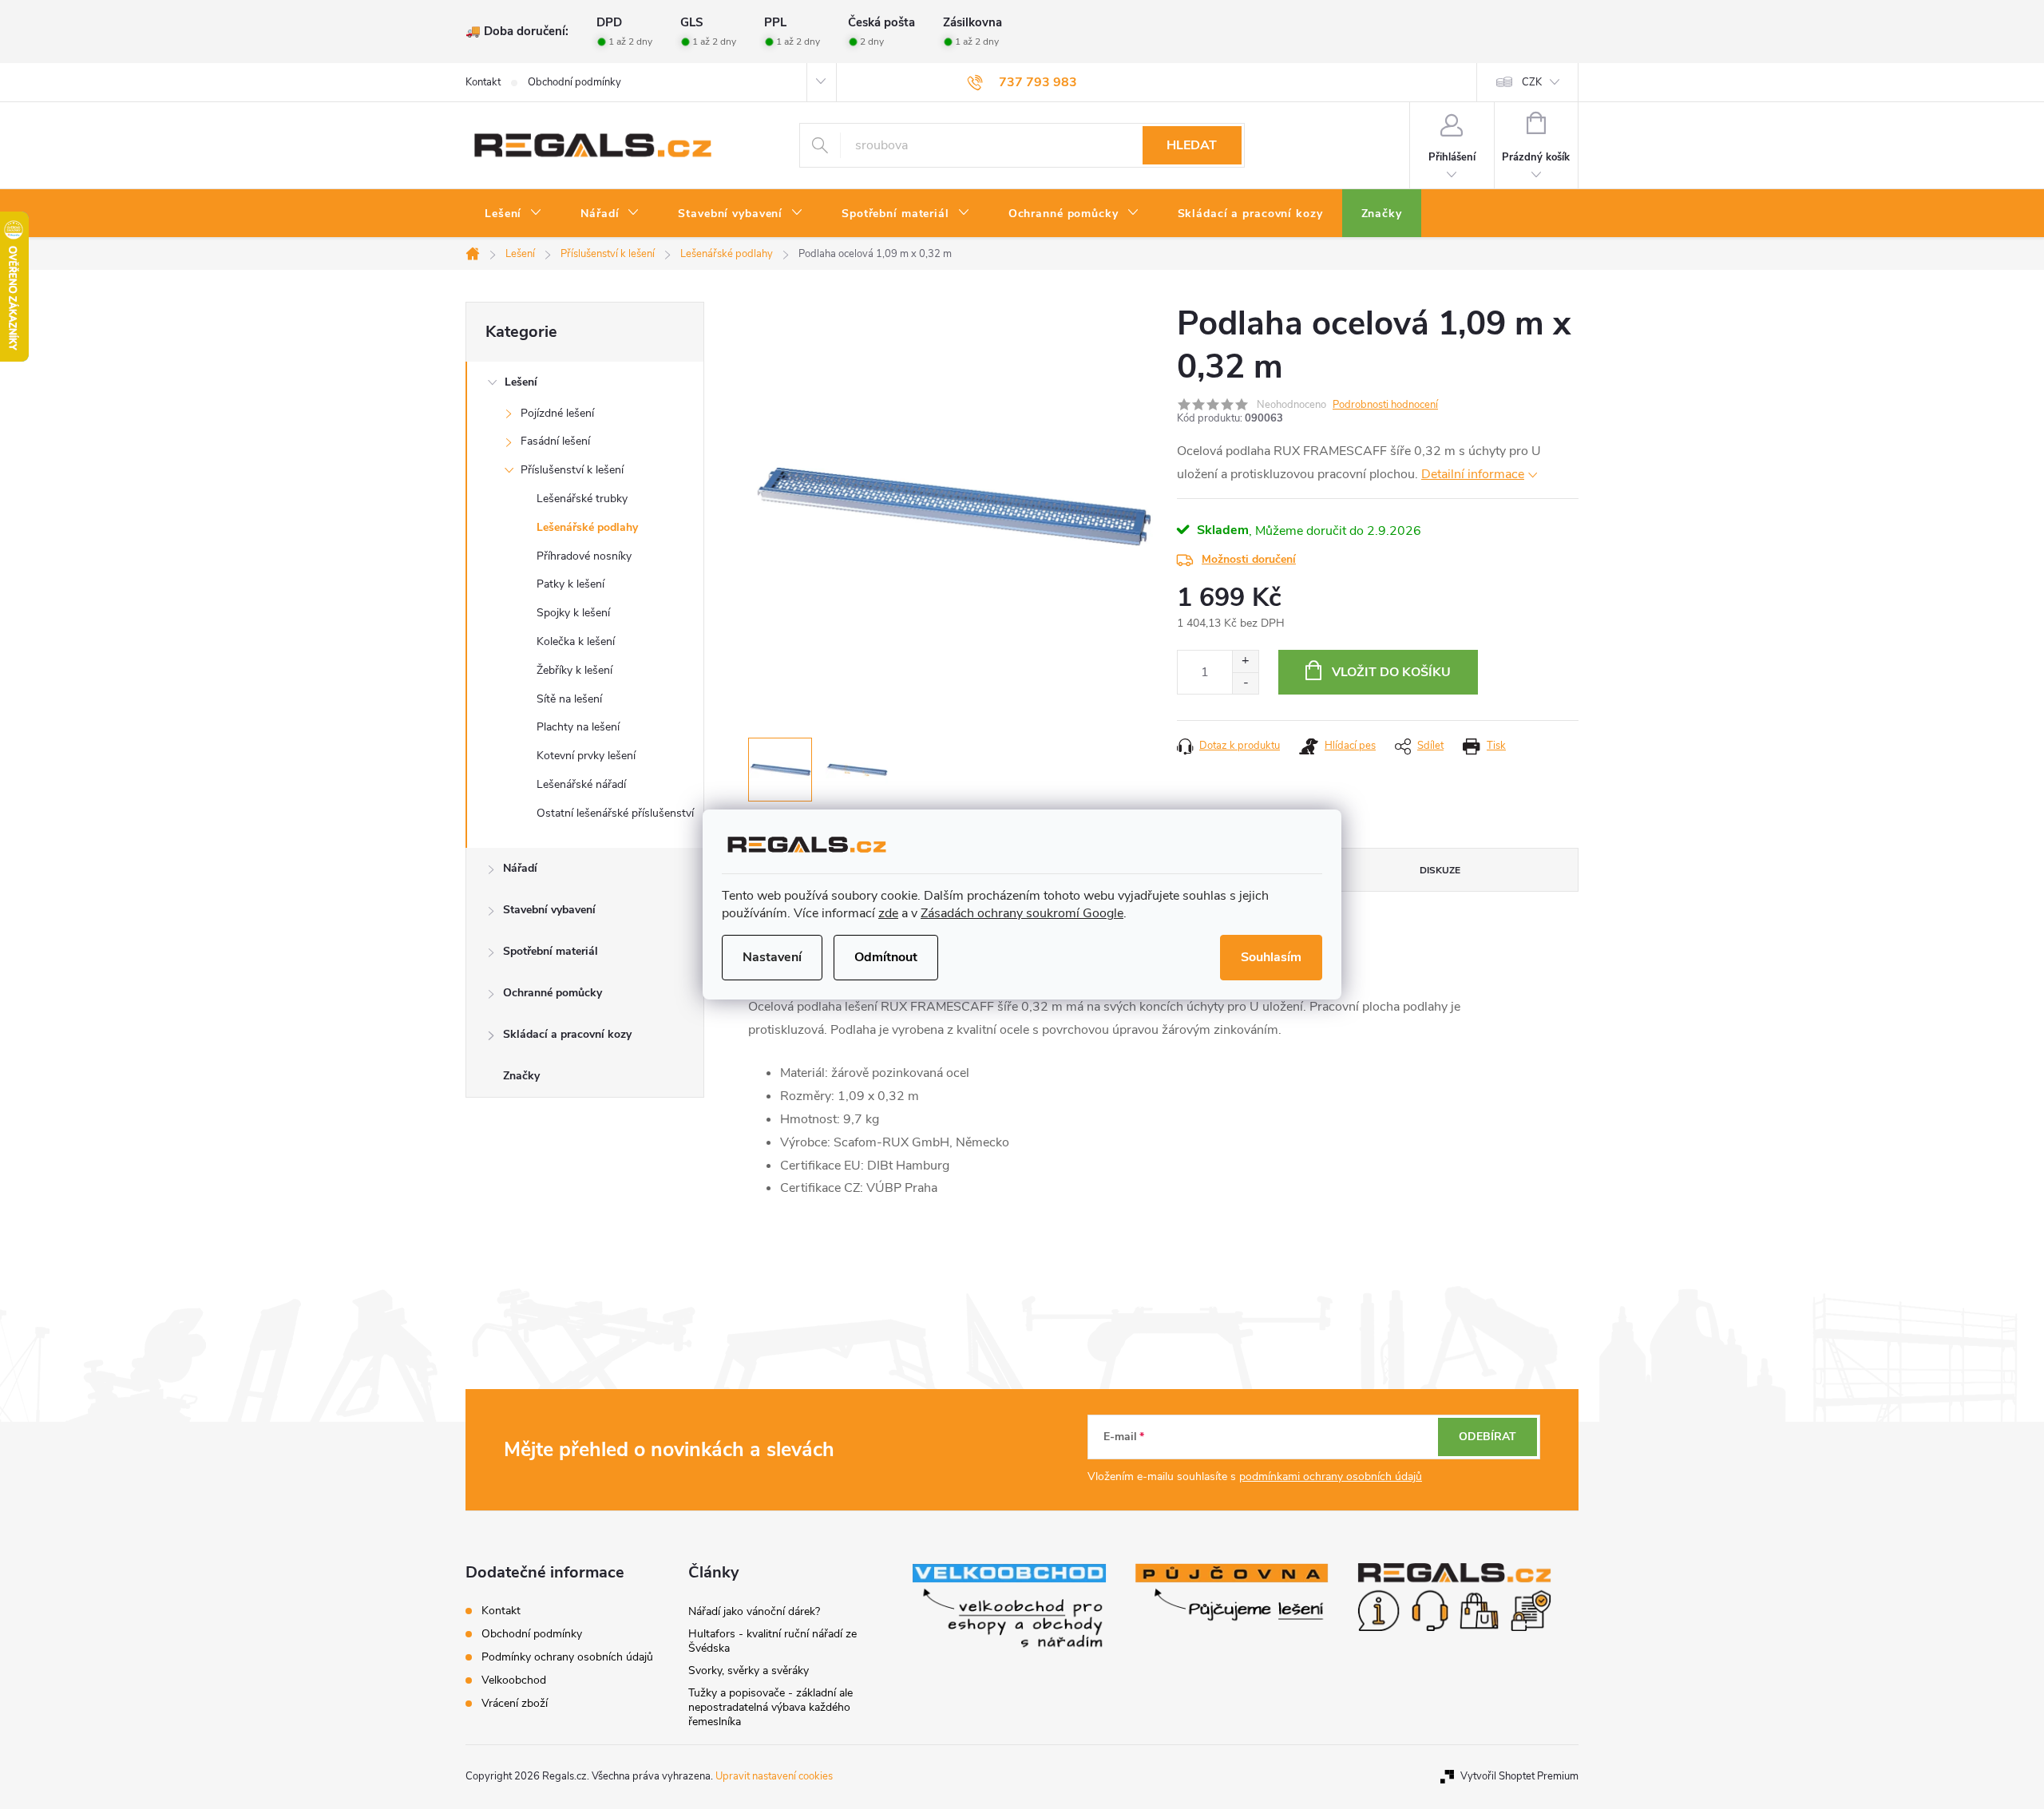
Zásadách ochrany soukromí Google (1022, 913)
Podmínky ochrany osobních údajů (567, 1657)
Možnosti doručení (1249, 559)
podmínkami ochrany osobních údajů (1331, 1476)
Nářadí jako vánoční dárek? (754, 1611)
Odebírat (1487, 1437)
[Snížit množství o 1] (1245, 683)
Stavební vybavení (549, 910)
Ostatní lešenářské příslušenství (615, 813)
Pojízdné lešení (557, 413)
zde (888, 913)
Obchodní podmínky (574, 82)
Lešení (521, 382)
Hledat (1192, 145)
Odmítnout (886, 957)
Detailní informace (1473, 474)
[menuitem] (513, 214)
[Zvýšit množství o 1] (1245, 661)
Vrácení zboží (515, 1703)
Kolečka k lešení (576, 641)
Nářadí (520, 868)
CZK (1532, 82)
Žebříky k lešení (574, 670)
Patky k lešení (570, 584)
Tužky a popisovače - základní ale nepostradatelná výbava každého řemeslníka (770, 1707)
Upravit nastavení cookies (774, 1776)
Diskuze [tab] (1440, 870)
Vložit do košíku (1391, 672)
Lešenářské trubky (582, 499)
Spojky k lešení (573, 613)
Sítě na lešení (569, 699)
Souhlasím (1271, 957)
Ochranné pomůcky (553, 993)
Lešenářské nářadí (581, 784)
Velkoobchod (514, 1680)
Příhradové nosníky (584, 556)
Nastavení (772, 957)
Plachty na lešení (578, 727)
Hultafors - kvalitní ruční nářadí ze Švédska (772, 1641)
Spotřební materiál (551, 951)
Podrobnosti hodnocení (1385, 405)
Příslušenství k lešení (572, 470)
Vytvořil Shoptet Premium (1519, 1776)
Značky (521, 1076)
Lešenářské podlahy (587, 527)
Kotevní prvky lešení (586, 756)
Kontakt (483, 82)
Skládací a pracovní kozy (567, 1034)
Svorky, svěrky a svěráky (749, 1670)
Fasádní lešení (555, 441)
